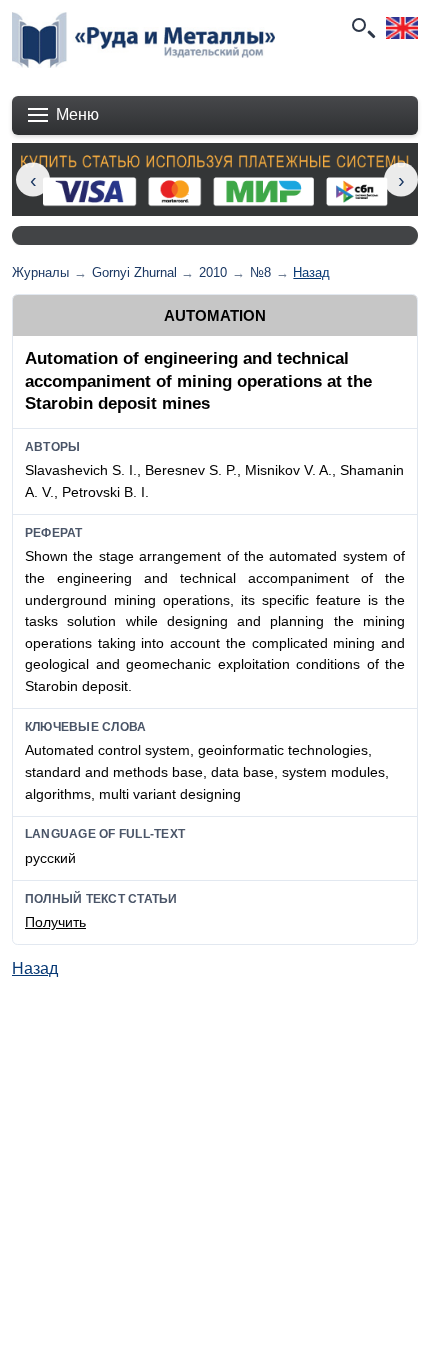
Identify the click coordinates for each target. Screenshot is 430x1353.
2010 (213, 272)
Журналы (40, 272)
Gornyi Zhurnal (134, 272)
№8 (260, 272)
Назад (311, 272)
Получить (55, 922)
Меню (77, 114)
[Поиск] (362, 28)
